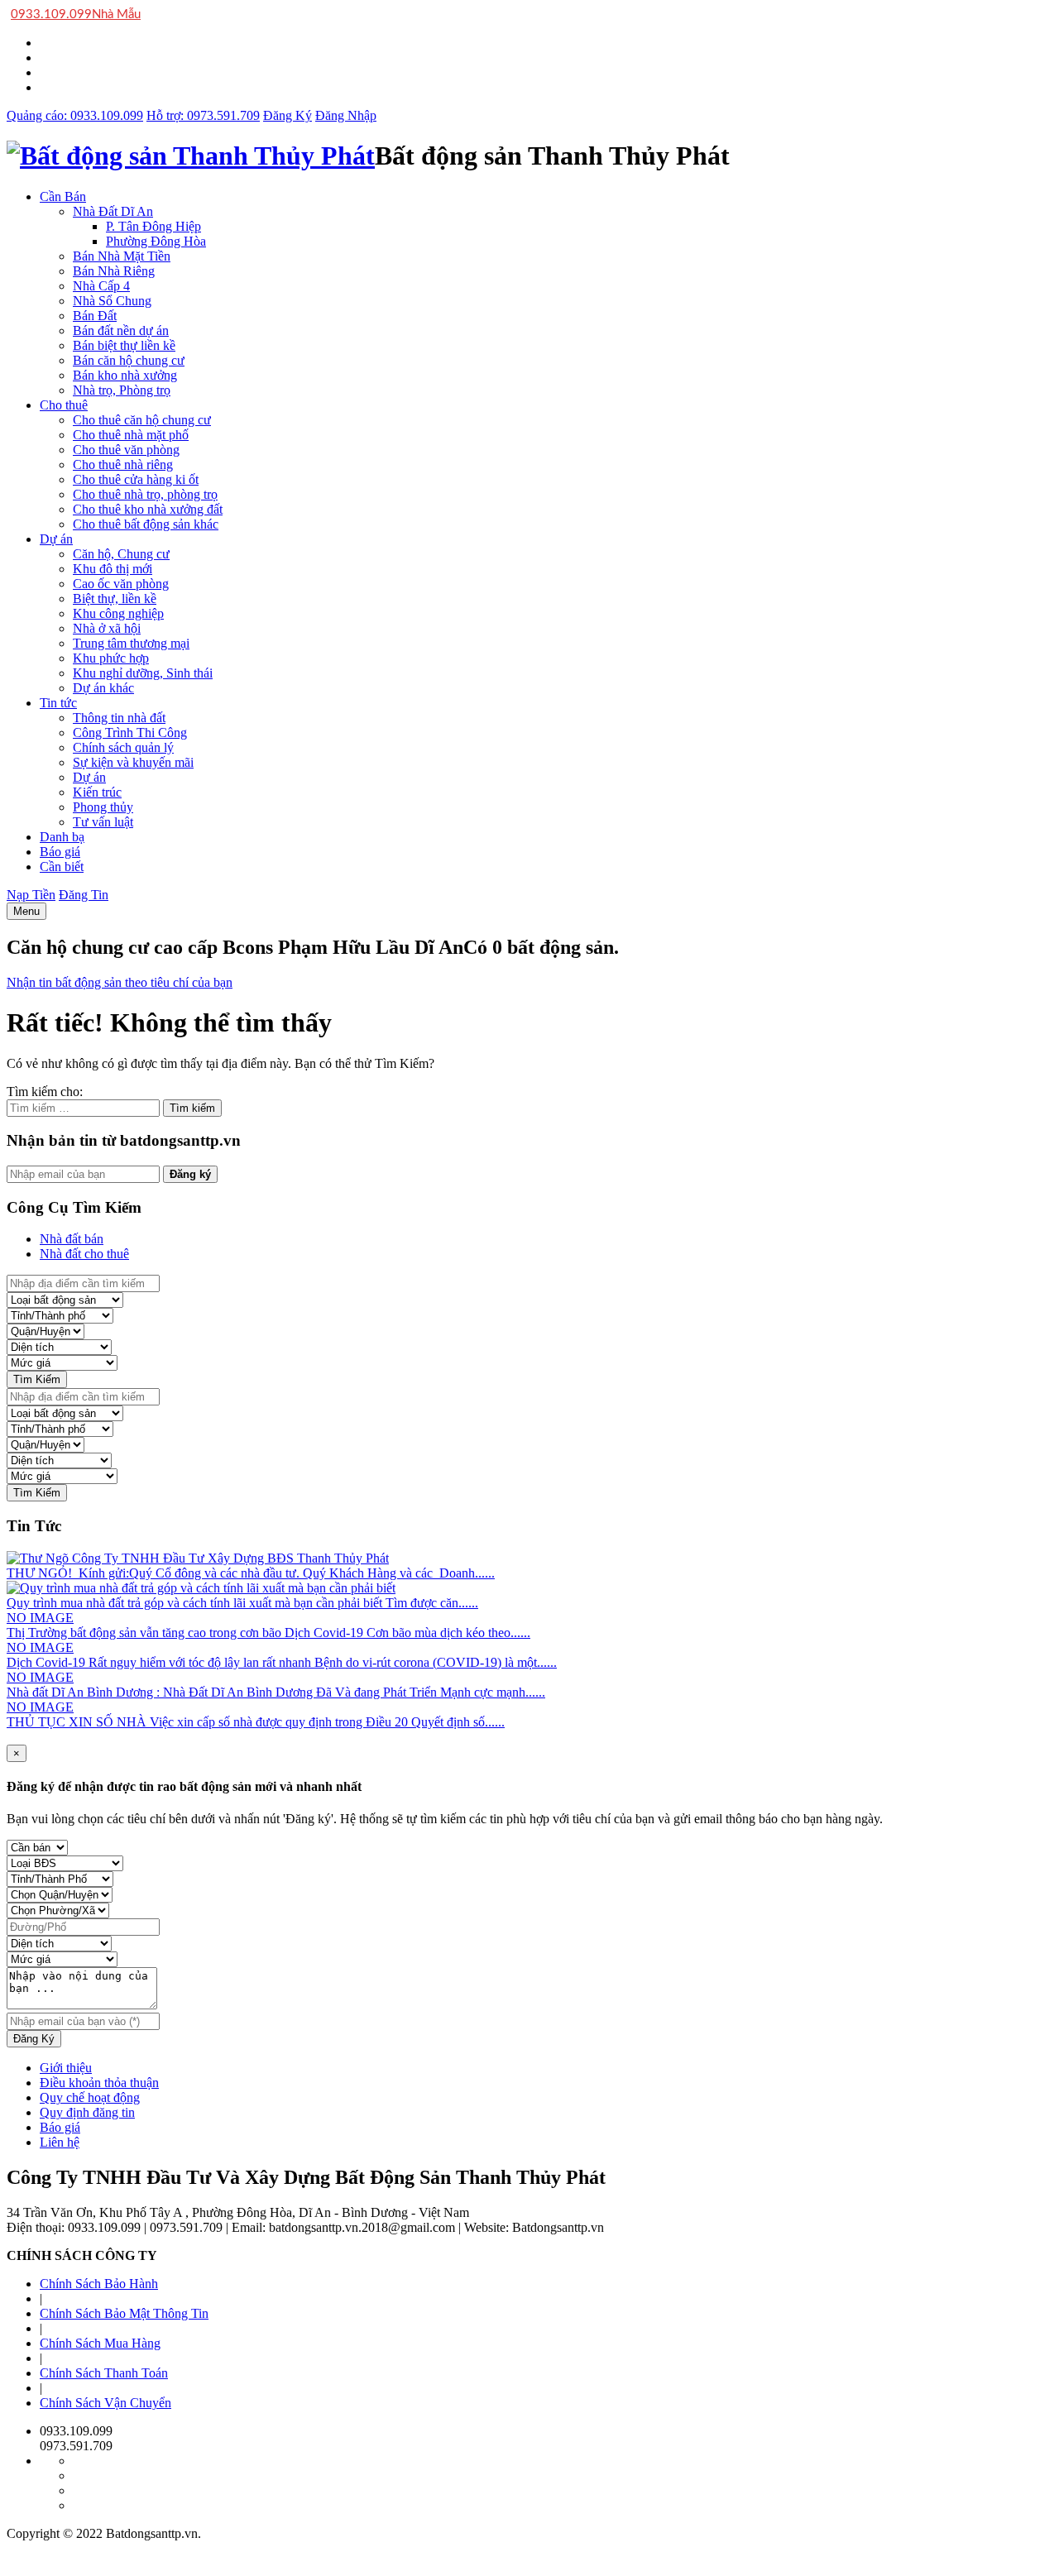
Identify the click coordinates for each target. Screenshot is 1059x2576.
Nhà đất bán (72, 1239)
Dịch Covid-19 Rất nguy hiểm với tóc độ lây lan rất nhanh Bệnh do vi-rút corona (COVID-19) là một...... (282, 1662)
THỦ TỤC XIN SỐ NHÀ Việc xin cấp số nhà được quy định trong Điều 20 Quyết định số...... (256, 1722)
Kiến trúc (97, 792)
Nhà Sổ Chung (112, 301)
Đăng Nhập (346, 115)
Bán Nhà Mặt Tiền (122, 256)
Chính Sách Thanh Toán (104, 2373)
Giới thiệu (66, 2068)
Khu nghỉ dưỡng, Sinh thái (143, 673)
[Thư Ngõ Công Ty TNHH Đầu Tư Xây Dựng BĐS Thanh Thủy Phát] (198, 1558)
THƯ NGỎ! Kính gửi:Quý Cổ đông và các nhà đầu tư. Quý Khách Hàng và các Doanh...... (251, 1573)
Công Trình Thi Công (130, 733)
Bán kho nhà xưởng (125, 375)
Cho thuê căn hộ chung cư (142, 420)
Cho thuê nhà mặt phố (131, 435)
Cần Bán (63, 196)
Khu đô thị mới (113, 569)
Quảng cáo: (75, 115)
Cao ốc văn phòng (121, 584)
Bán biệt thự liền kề (124, 345)
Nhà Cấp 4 (101, 286)
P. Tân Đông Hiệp (153, 226)
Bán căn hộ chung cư (129, 360)
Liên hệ (60, 2142)
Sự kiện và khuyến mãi (133, 762)
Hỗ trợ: (203, 115)
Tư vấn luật (103, 822)
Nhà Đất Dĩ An (113, 211)
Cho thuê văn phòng (126, 450)
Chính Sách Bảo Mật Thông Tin (124, 2313)
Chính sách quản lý (123, 747)
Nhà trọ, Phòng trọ (122, 390)
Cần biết (62, 867)
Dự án (56, 539)
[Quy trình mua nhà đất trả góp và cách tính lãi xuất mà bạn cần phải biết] (201, 1588)
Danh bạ (62, 837)
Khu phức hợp (111, 658)
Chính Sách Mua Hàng (100, 2343)
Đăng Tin (84, 895)
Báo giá (60, 852)
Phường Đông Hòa (156, 241)
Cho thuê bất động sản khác (146, 524)
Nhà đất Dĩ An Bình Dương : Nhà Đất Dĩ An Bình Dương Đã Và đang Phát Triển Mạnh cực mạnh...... (276, 1692)
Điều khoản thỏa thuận (99, 2083)
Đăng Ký (288, 115)
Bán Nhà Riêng (114, 271)
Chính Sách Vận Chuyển (105, 2403)
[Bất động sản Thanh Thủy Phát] (191, 156)
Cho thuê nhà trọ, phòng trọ (145, 494)
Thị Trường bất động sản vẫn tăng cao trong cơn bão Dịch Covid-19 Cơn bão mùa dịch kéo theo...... (268, 1633)
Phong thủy (103, 807)
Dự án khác (103, 688)
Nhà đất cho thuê (84, 1254)
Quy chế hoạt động (90, 2097)
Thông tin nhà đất (119, 718)
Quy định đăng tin (87, 2112)
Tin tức (58, 703)
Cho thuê (64, 405)
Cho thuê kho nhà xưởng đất (148, 509)
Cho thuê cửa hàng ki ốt (136, 479)
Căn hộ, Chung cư (121, 554)
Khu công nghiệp (118, 613)
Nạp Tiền (31, 895)
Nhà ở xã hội (107, 628)
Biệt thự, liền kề (115, 599)
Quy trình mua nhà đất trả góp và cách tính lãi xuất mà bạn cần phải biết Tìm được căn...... (242, 1603)
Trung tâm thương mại (131, 643)
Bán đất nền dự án (121, 330)
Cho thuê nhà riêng (123, 464)
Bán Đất (95, 316)
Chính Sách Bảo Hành (99, 2284)
